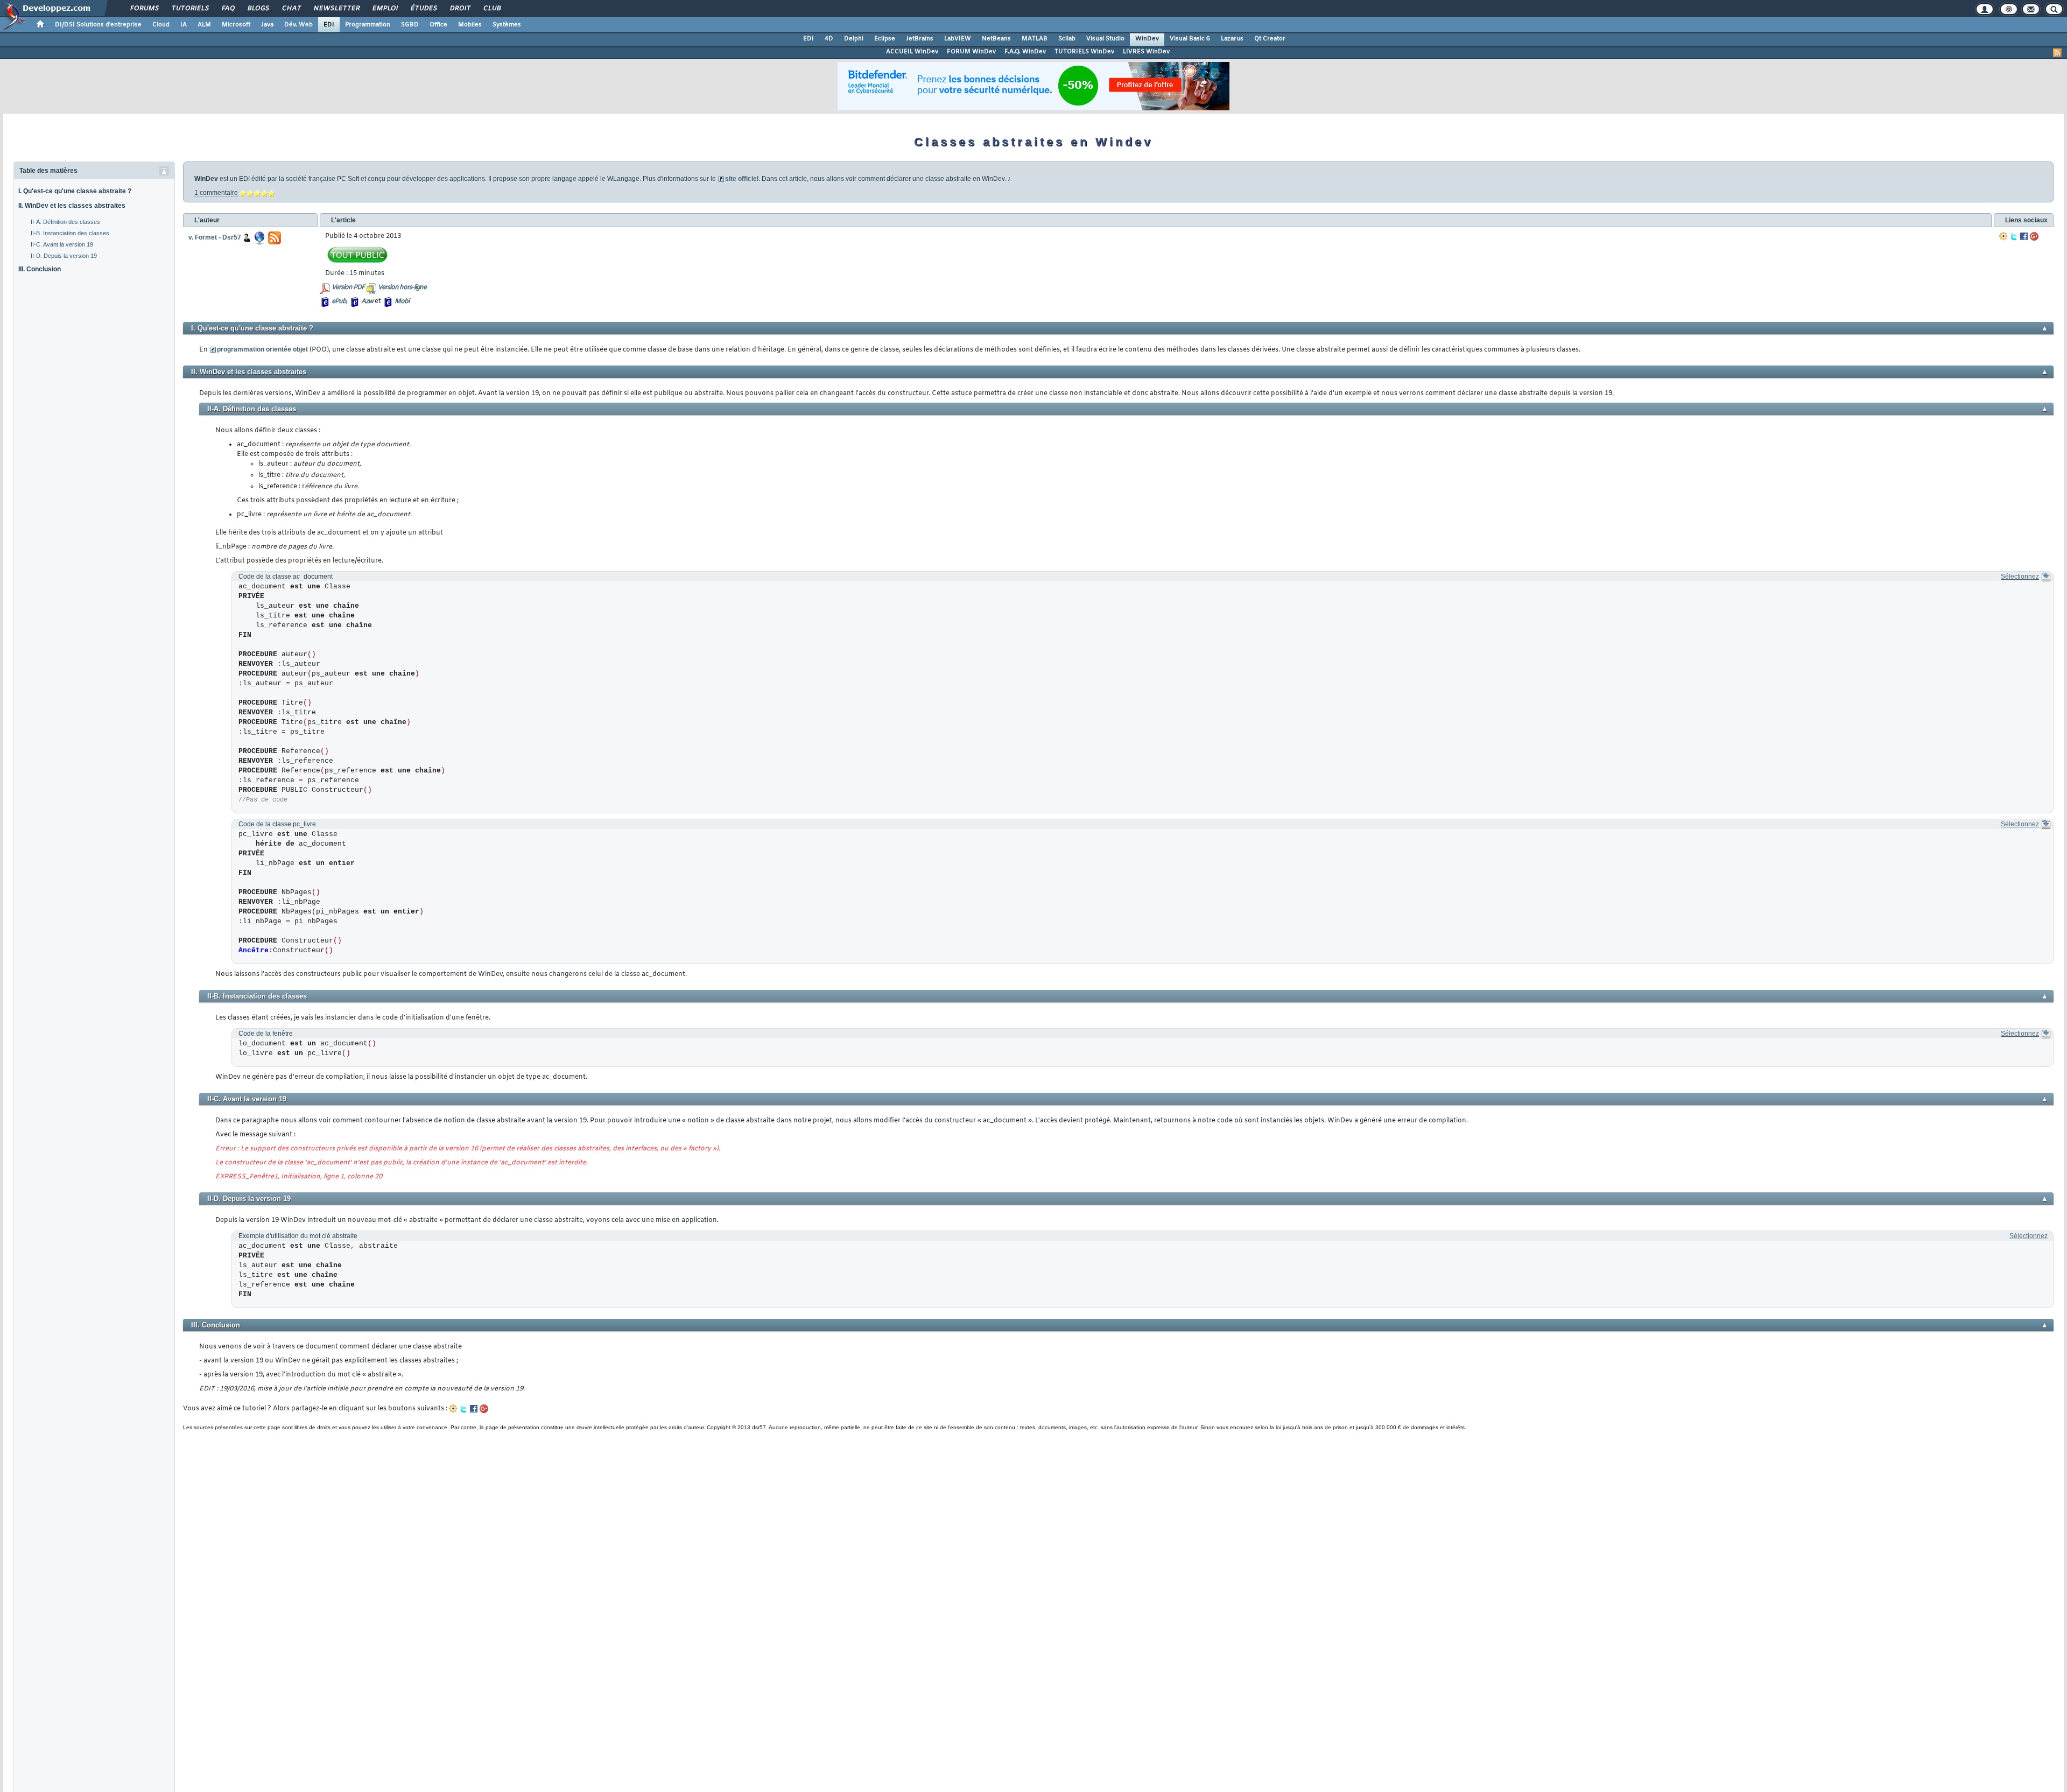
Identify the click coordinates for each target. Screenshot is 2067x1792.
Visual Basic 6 (1190, 39)
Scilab (1067, 39)
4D (829, 39)
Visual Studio (1105, 39)
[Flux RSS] (2057, 53)
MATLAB (1035, 39)
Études (423, 9)
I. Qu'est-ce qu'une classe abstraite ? (75, 191)
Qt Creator (1270, 39)
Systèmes (507, 25)
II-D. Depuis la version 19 (64, 256)
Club (491, 9)
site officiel (742, 179)
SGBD (410, 25)
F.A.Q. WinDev (1025, 52)
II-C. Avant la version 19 (62, 244)
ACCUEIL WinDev (912, 52)
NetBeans (996, 39)
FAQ (228, 9)
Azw (367, 301)
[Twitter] (2014, 236)
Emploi (385, 9)
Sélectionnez (2020, 577)
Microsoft (236, 25)
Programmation (368, 25)
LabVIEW (958, 39)
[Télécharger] (2046, 577)
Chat (291, 9)
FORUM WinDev (971, 52)
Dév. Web (298, 25)
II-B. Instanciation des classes (70, 233)
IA (184, 25)
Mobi (402, 301)
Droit (460, 9)
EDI (329, 25)
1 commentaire (216, 193)
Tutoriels (190, 9)
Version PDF (348, 287)
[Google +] (2034, 236)
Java (267, 25)
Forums (144, 9)
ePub (339, 301)
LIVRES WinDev (1146, 52)
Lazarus (1232, 39)
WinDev (1147, 39)
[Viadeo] (2003, 236)
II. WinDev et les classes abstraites (72, 206)
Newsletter (336, 9)
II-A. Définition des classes (65, 222)
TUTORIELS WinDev (1084, 52)
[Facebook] (2024, 236)
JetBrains (920, 39)
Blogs (258, 9)
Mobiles (470, 25)
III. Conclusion (40, 269)
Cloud (161, 25)
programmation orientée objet (262, 349)
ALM (204, 25)
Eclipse (885, 39)
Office (438, 25)
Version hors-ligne (402, 287)
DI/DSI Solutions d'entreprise (98, 25)
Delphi (854, 39)
